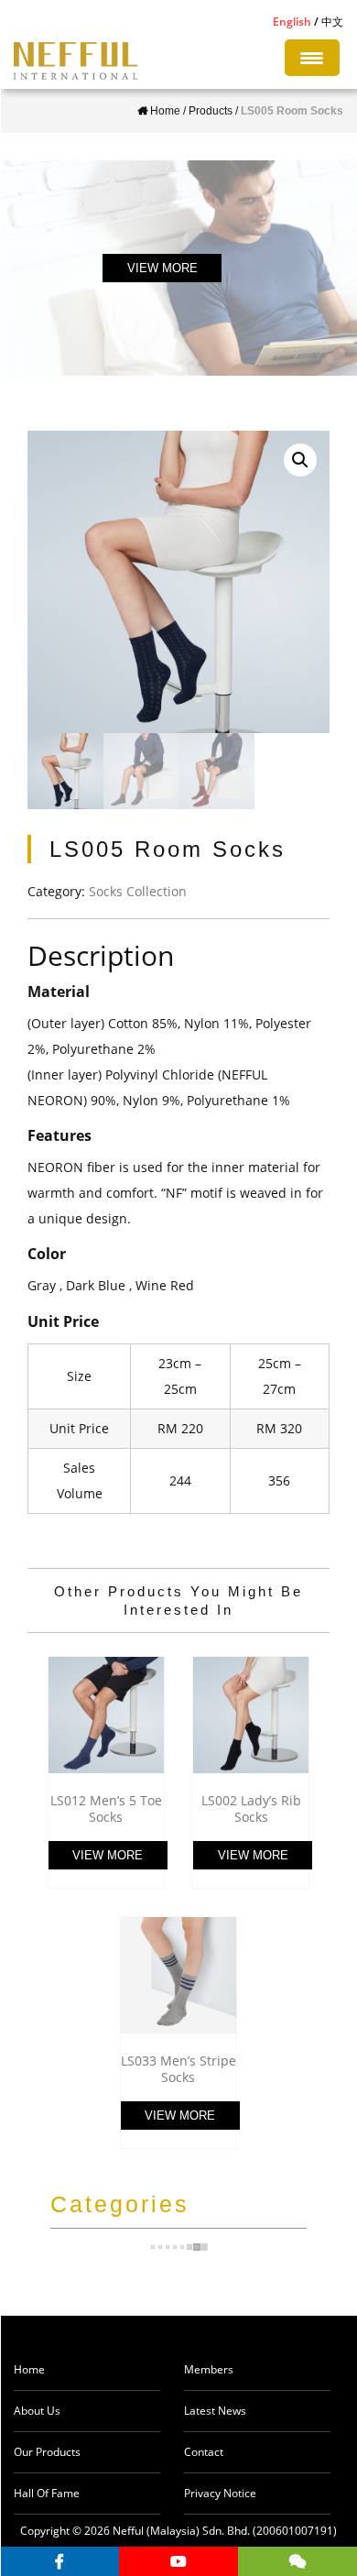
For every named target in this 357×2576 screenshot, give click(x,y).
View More (108, 1855)
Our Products (47, 2452)
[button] (300, 460)
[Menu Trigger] (312, 58)
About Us (37, 2411)
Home (29, 2369)
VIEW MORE (162, 268)
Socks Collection (138, 891)
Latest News (215, 2411)
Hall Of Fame (47, 2493)
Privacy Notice (220, 2493)
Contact (204, 2452)
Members (209, 2369)
